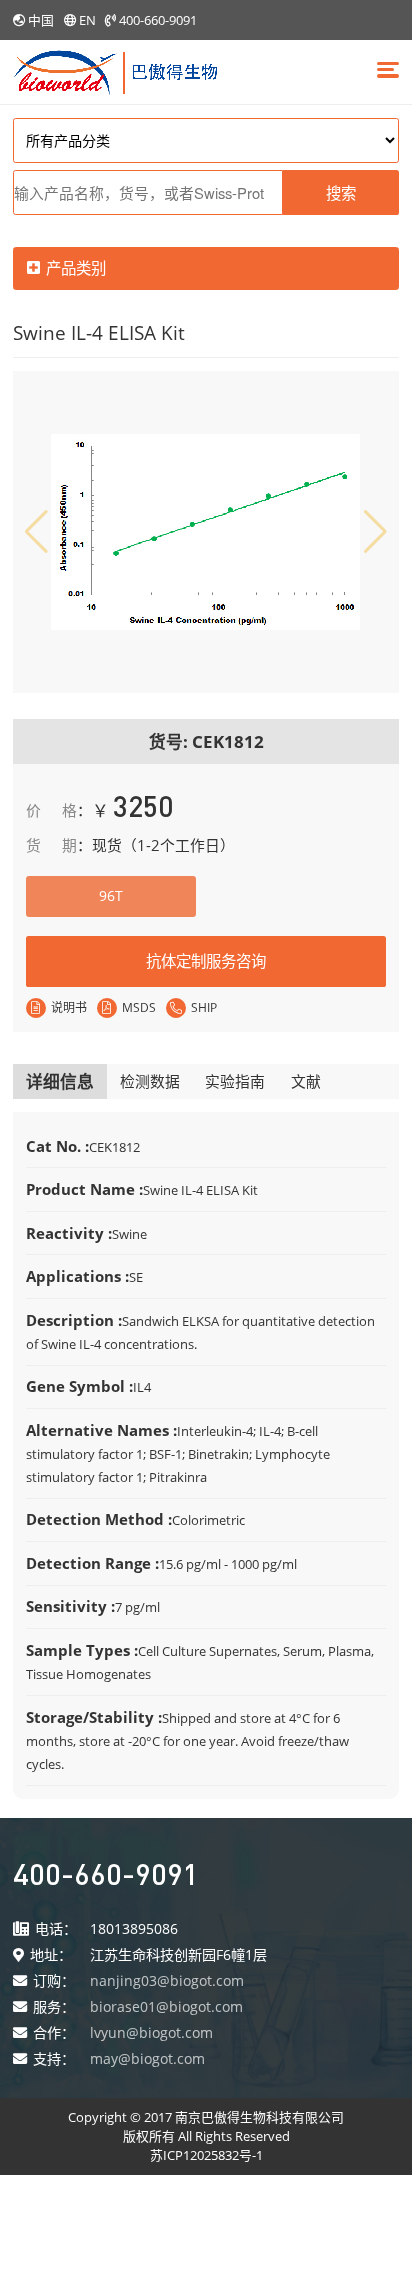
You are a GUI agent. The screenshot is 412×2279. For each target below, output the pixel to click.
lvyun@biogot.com (151, 2032)
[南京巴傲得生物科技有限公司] (116, 70)
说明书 (69, 1007)
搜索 (341, 192)
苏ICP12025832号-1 (206, 2155)
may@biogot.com (147, 2058)
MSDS (139, 1007)
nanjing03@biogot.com (167, 1980)
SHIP (204, 1007)
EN (87, 20)
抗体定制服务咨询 (206, 961)
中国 (41, 20)
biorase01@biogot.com (166, 2006)
